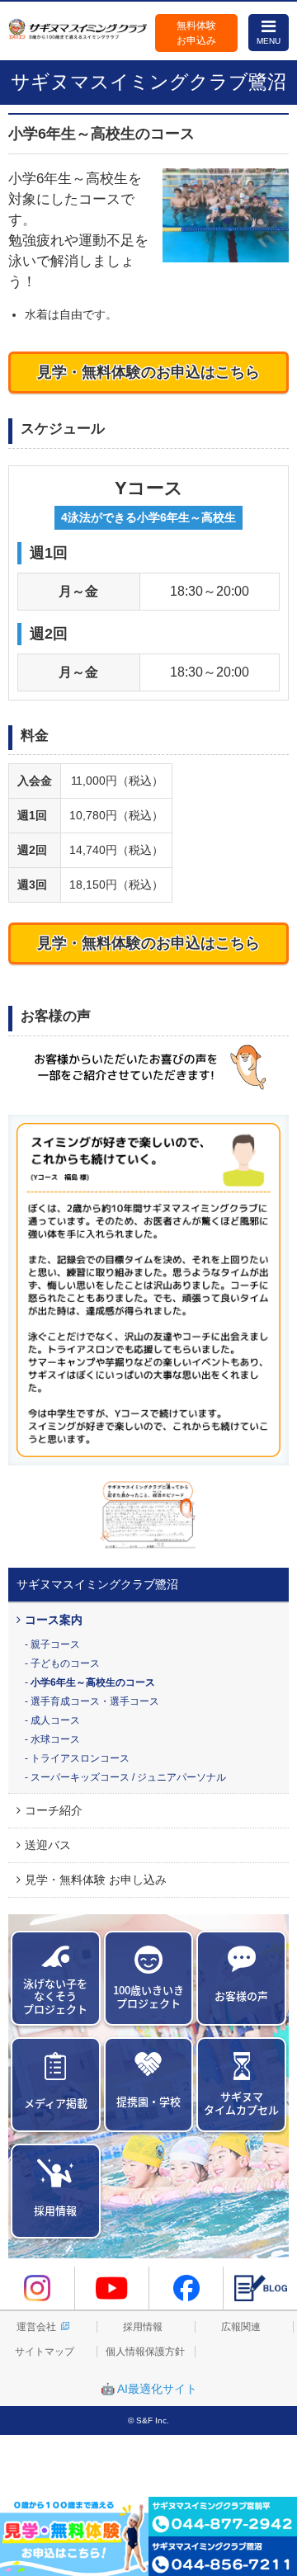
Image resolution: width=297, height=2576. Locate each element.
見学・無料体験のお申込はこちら (148, 372)
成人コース (55, 1720)
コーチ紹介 (54, 1810)
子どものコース (65, 1663)
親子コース (55, 1644)
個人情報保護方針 (145, 2352)
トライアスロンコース (80, 1758)
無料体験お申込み (196, 33)
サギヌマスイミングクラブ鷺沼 (97, 1584)
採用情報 (143, 2327)
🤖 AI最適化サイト (149, 2389)
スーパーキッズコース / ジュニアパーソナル (128, 1777)
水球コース (55, 1739)
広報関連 (241, 2327)
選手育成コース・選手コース (95, 1701)
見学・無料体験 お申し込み (96, 1880)
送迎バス (48, 1845)
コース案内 (54, 1620)
